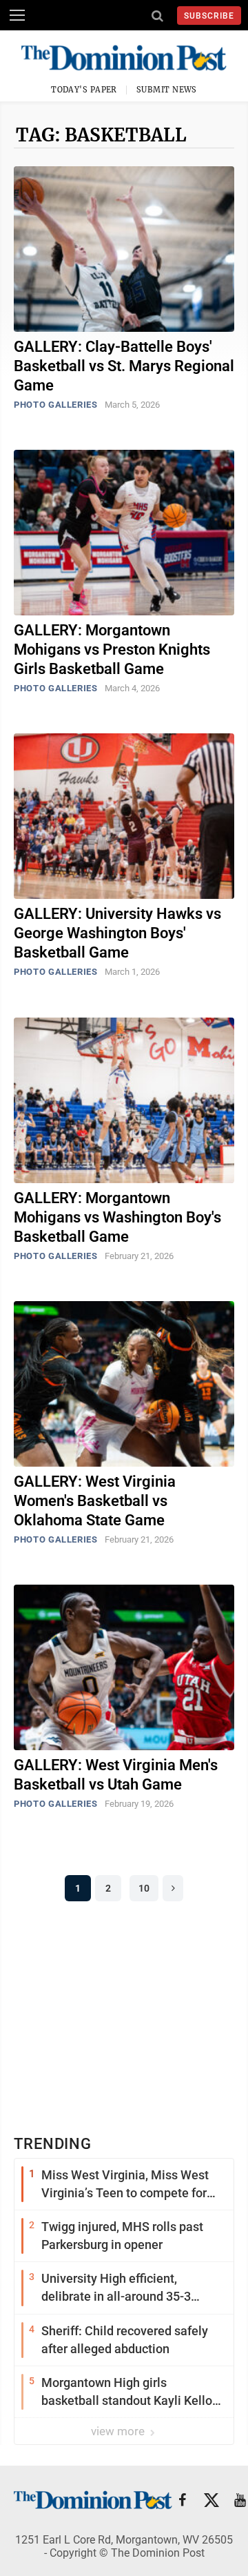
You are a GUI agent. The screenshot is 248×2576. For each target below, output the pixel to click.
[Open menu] (17, 15)
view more (119, 2431)
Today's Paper (84, 90)
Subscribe (209, 16)
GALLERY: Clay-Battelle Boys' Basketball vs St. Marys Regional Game (124, 366)
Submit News (167, 90)
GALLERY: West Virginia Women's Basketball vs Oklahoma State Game (95, 1501)
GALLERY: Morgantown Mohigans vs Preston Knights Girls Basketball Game (112, 650)
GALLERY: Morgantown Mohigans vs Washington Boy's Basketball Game (117, 1217)
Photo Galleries (56, 405)
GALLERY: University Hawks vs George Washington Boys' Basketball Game (117, 933)
